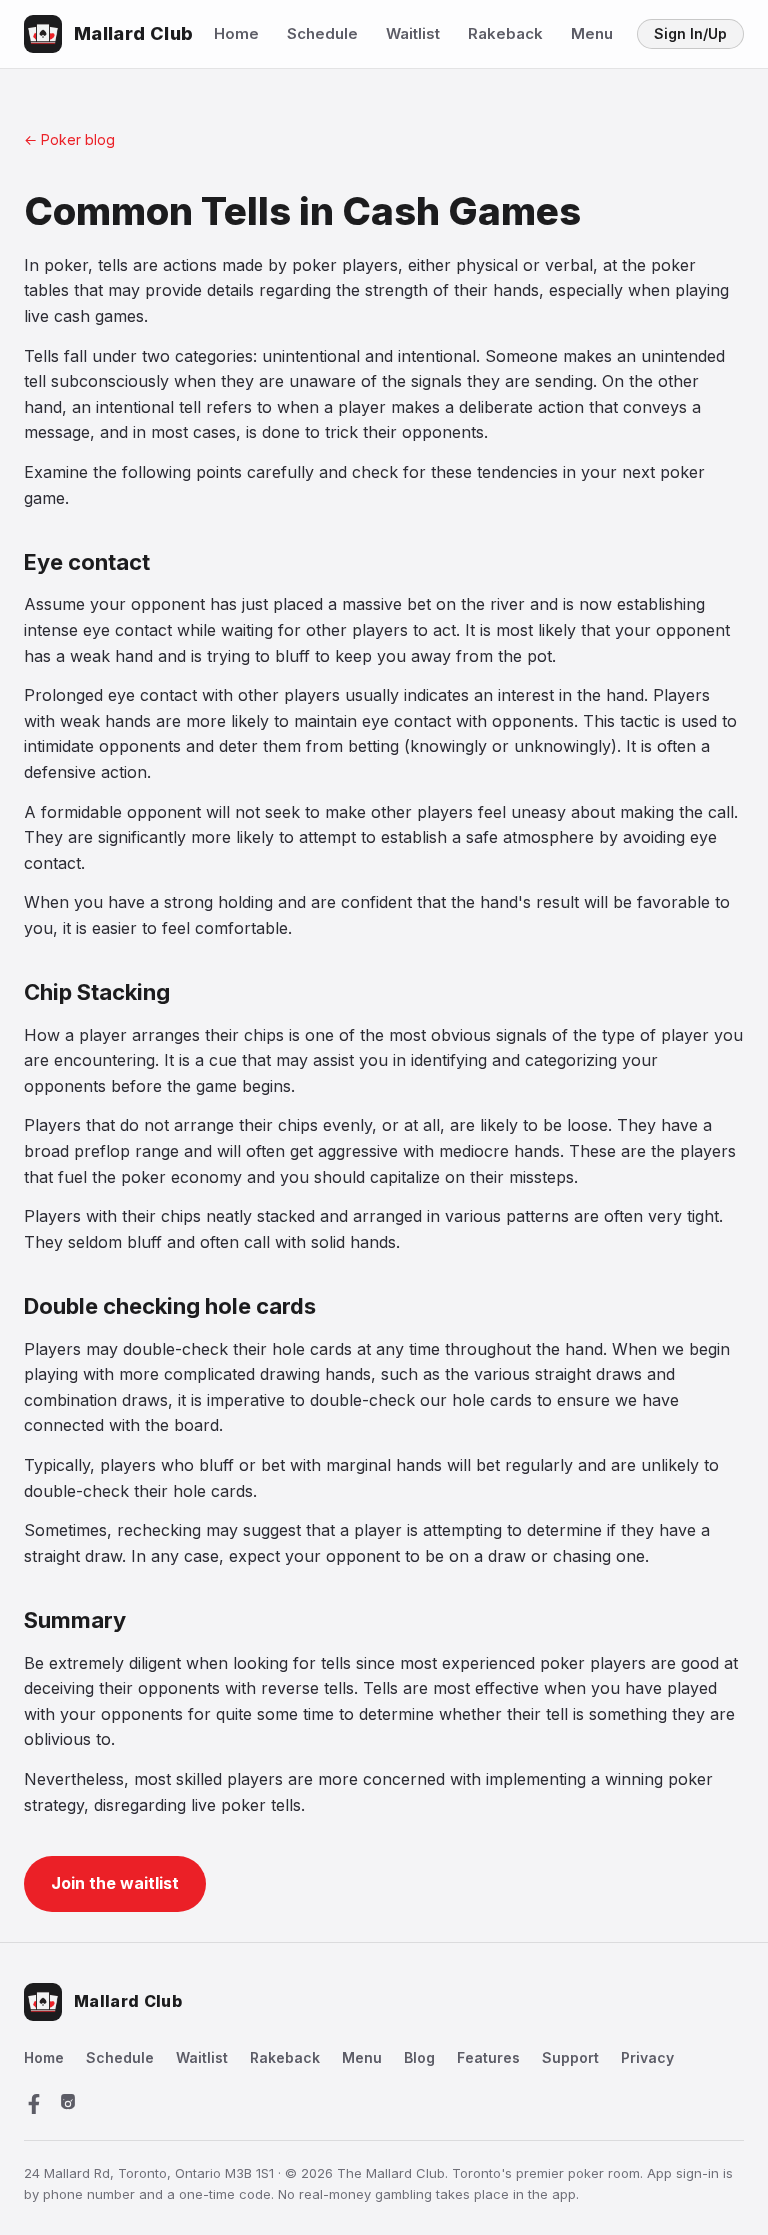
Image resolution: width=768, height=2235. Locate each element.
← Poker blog (69, 139)
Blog (419, 2057)
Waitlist (413, 33)
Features (488, 2057)
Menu (592, 33)
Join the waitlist (115, 1883)
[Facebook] (34, 2104)
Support (570, 2057)
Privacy (647, 2057)
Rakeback (505, 33)
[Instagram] (68, 2104)
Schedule (322, 33)
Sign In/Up (690, 33)
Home (236, 33)
